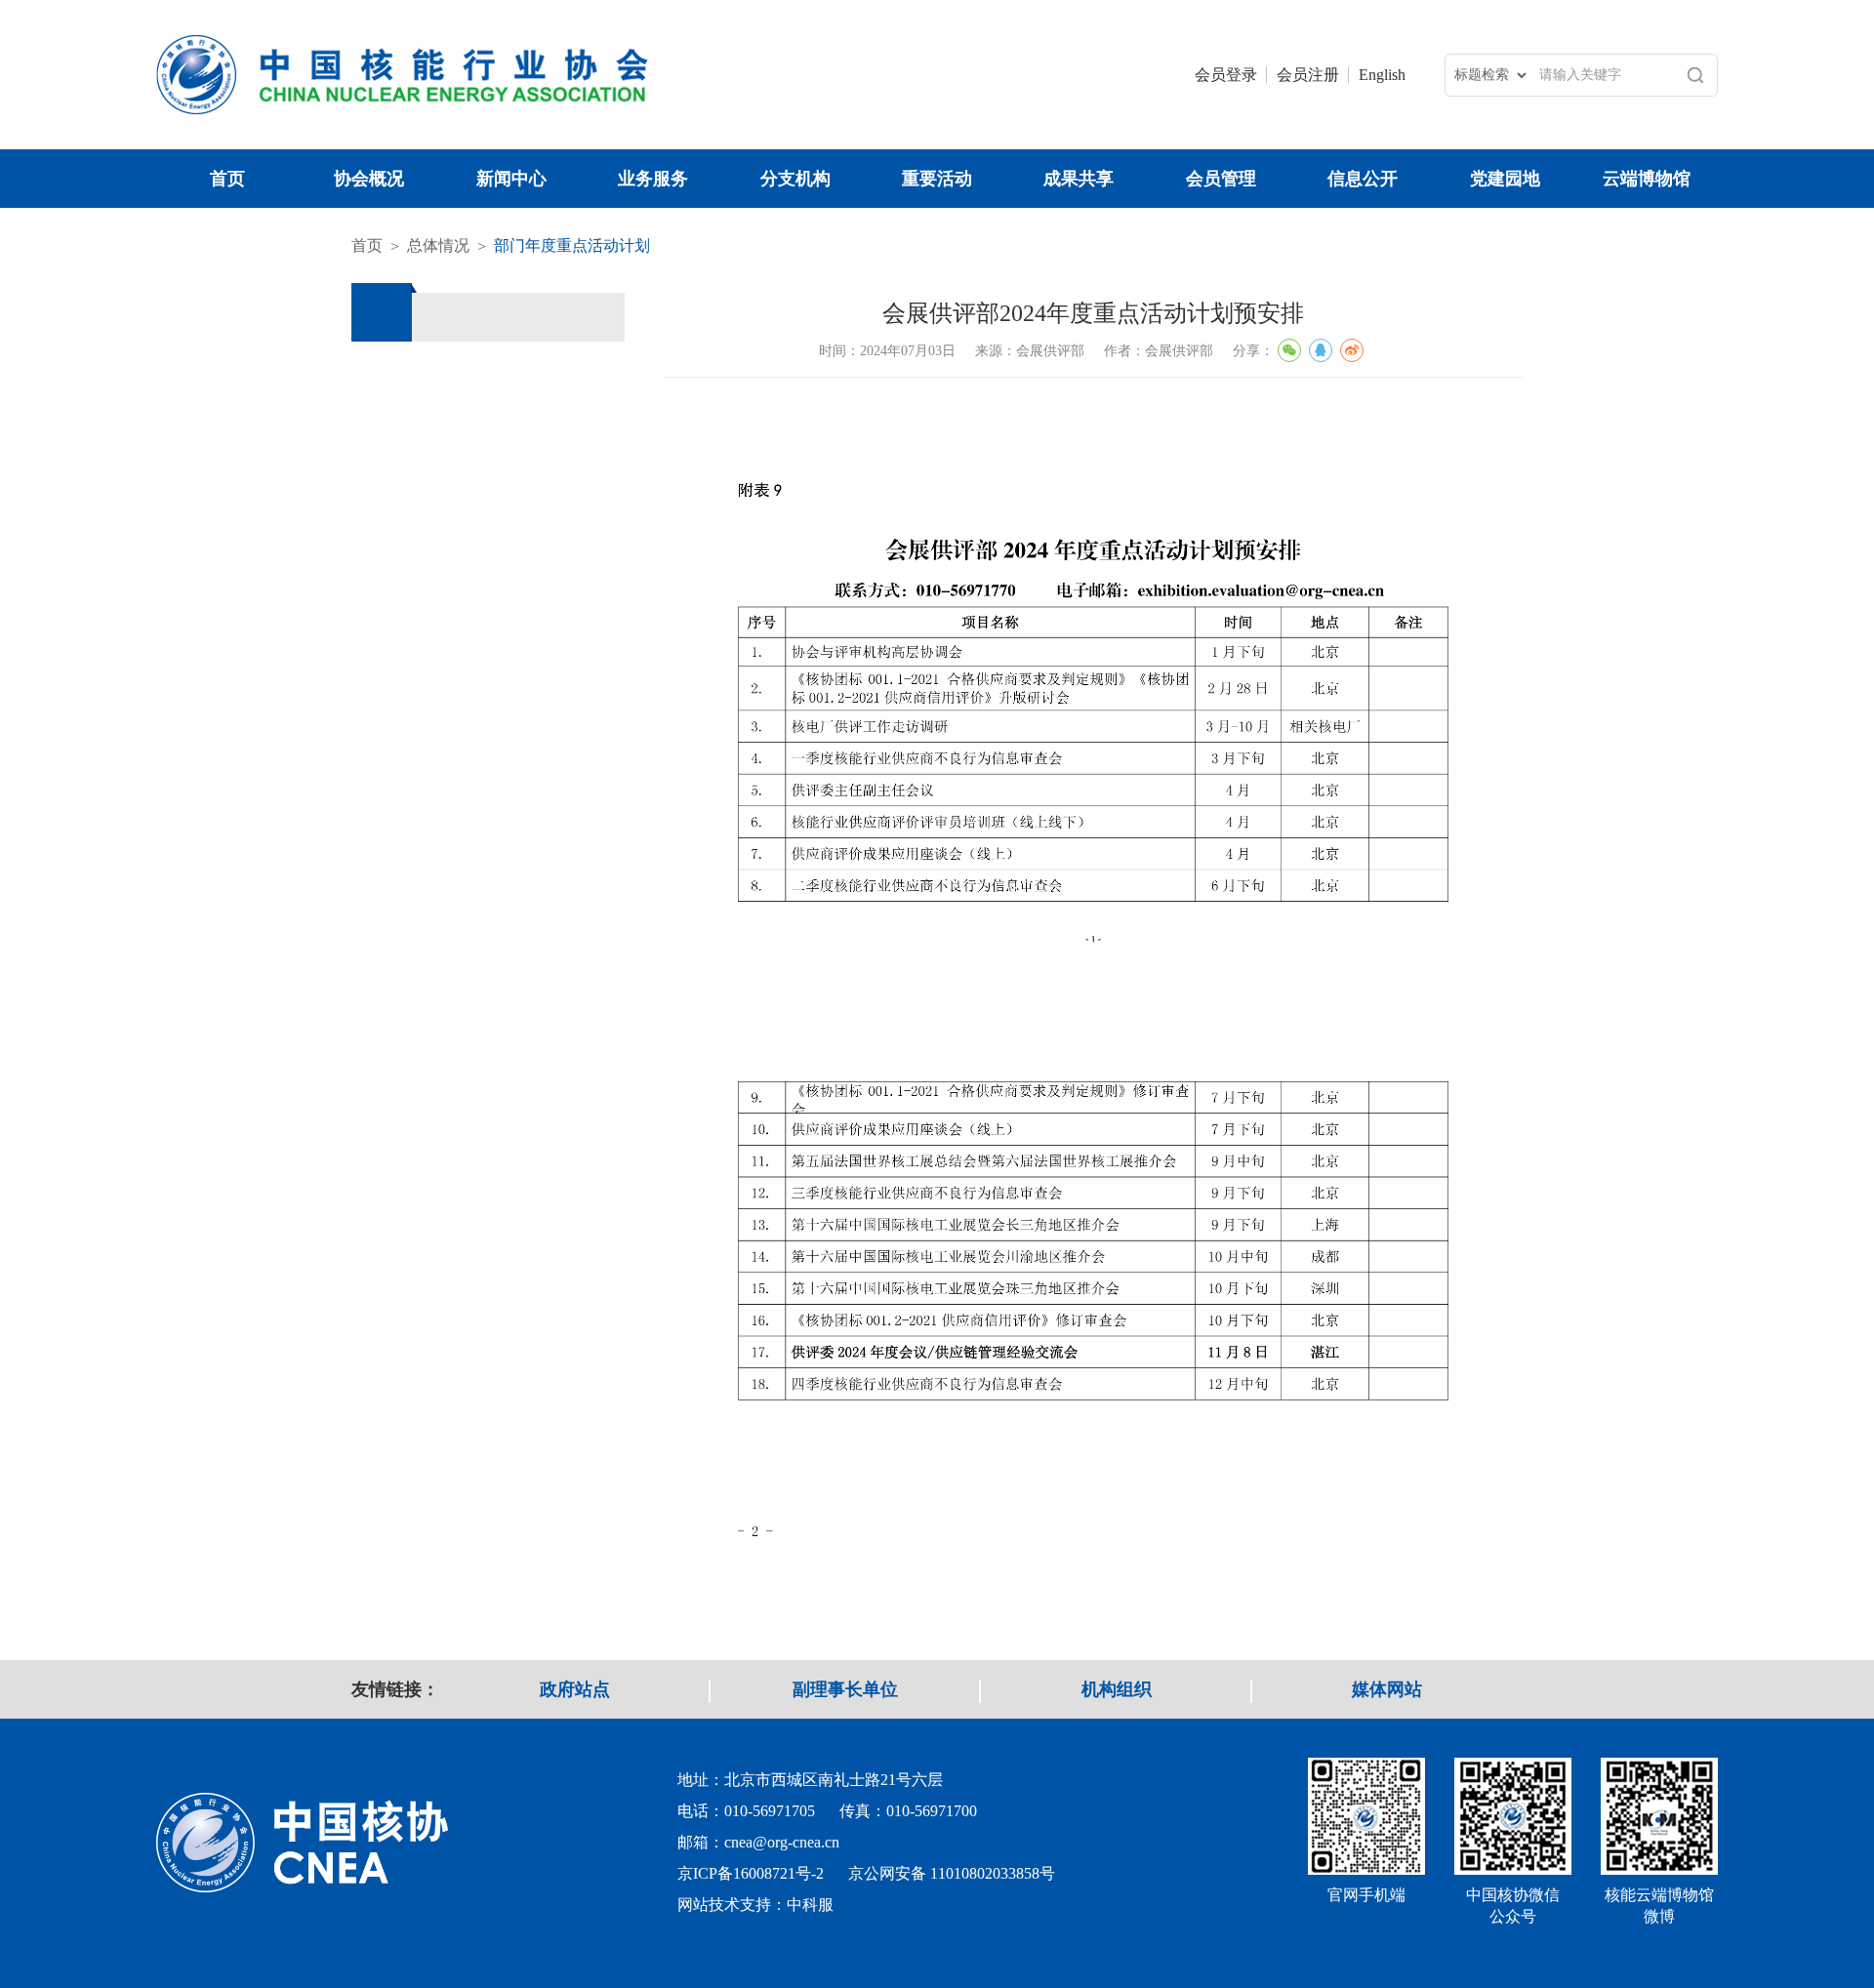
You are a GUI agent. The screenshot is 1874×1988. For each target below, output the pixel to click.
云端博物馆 (1647, 179)
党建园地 (1505, 179)
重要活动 (937, 179)
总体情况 (438, 245)
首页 (227, 179)
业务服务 (653, 179)
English (1382, 75)
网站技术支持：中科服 (755, 1905)
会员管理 (1221, 179)
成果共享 (1079, 179)
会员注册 (1308, 75)
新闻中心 (511, 179)
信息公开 (1363, 179)
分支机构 (795, 179)
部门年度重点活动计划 (572, 245)
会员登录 (1226, 75)
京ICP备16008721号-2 (751, 1873)
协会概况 (369, 179)
